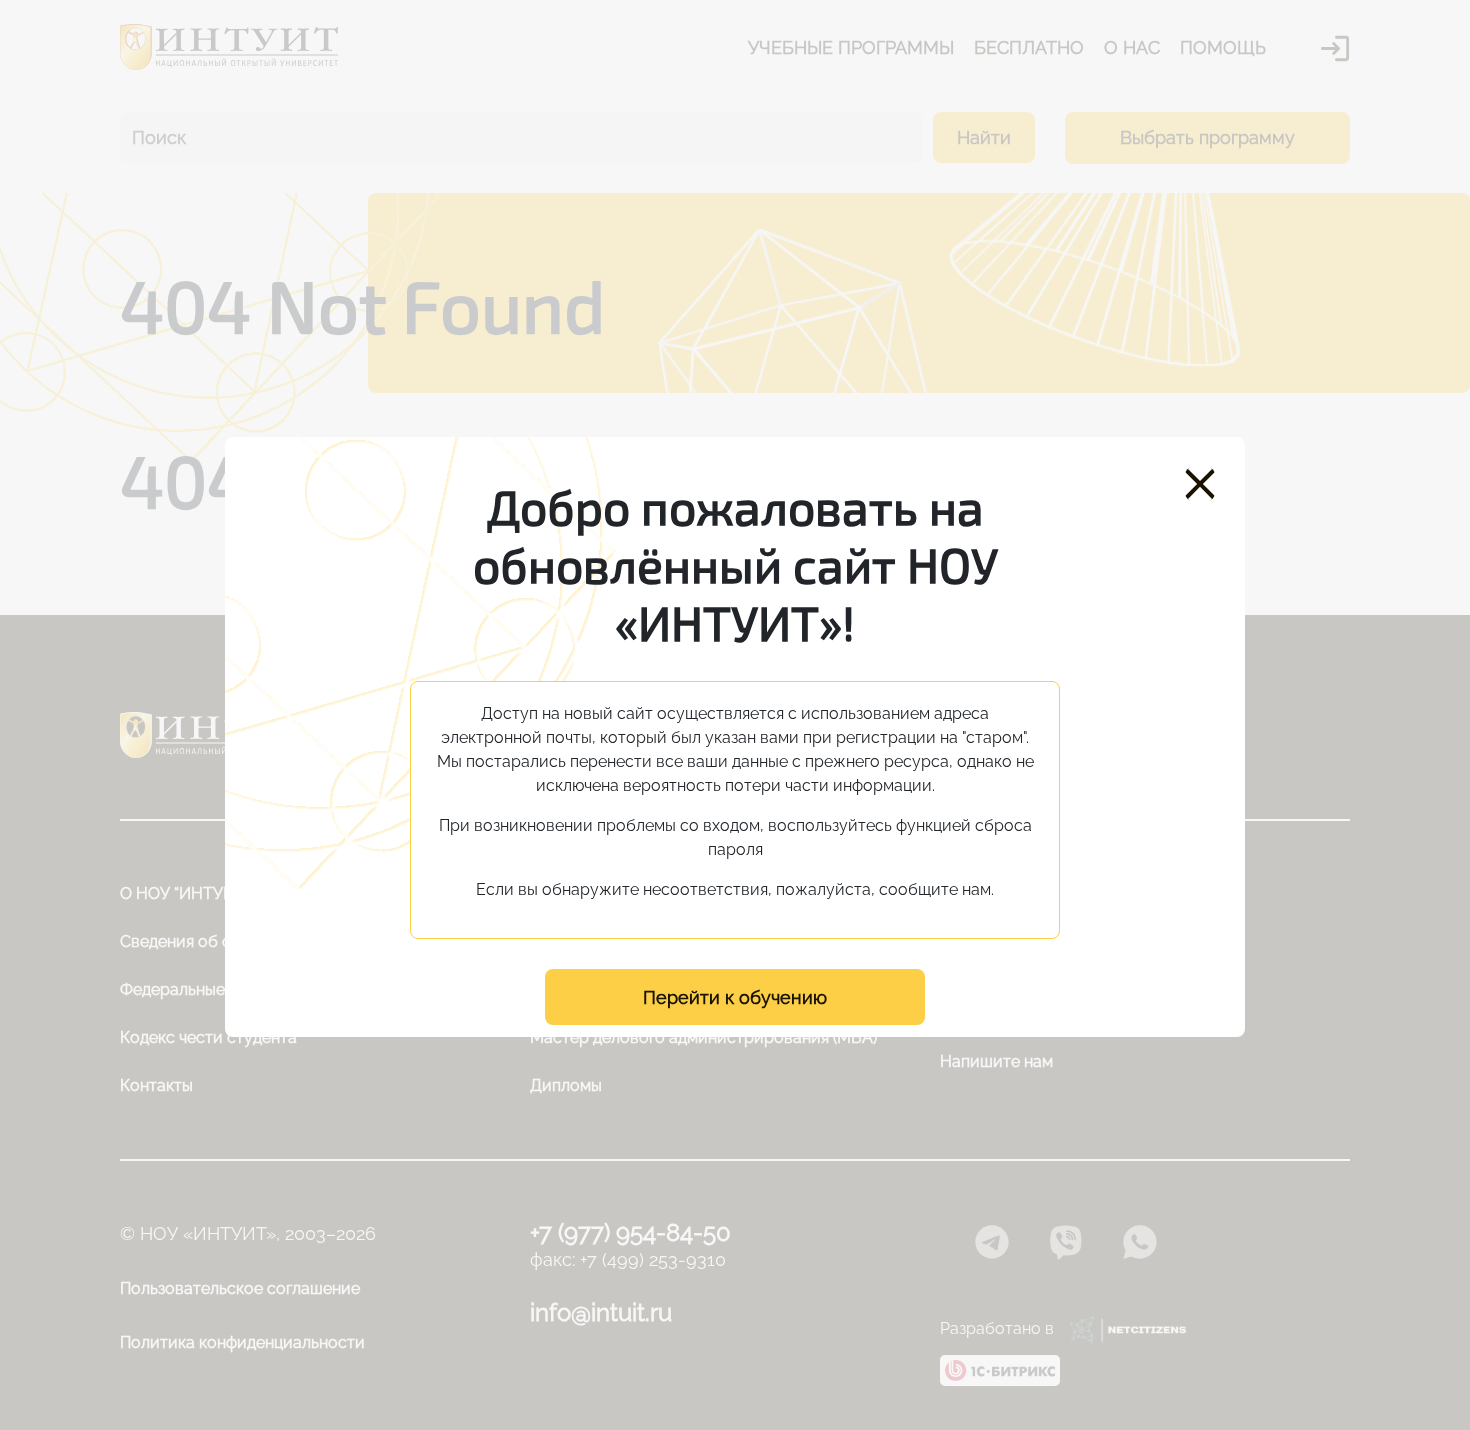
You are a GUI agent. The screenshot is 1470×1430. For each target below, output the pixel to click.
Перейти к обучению (735, 997)
